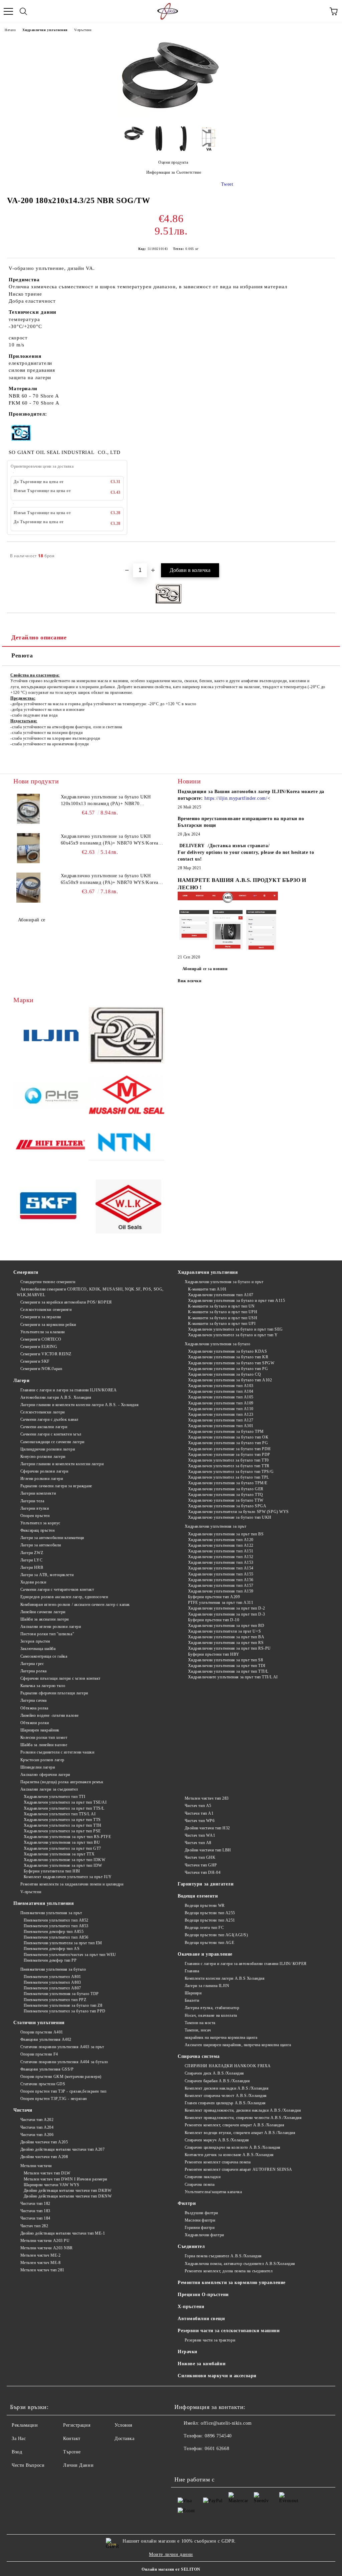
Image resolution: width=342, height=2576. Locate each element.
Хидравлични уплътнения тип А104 (221, 1391)
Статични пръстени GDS (43, 2084)
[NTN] (127, 1146)
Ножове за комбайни (202, 2364)
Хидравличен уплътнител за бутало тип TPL (229, 1477)
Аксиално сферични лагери (45, 1775)
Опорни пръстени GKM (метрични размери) (61, 2077)
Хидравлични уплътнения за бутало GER (226, 1489)
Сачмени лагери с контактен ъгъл (51, 1434)
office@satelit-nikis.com (226, 2423)
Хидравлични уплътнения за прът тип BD (226, 1626)
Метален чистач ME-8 (40, 2263)
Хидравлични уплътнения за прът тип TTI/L (228, 1671)
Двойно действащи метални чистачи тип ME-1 (63, 2233)
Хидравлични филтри (204, 2235)
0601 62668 (217, 2449)
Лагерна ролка (34, 1671)
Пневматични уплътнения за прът (51, 1913)
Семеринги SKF (35, 1361)
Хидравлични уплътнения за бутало (217, 1344)
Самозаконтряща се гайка (44, 1656)
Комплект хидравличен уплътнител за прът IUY (68, 1877)
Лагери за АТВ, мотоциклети (47, 1575)
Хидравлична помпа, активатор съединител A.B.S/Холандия (240, 2264)
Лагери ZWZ (32, 1553)
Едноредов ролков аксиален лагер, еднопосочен (64, 1597)
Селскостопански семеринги (46, 1310)
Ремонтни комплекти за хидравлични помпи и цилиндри (72, 1884)
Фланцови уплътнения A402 (46, 2039)
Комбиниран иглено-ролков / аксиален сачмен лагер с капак (75, 1605)
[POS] (51, 1096)
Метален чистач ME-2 (40, 2255)
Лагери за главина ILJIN (207, 1986)
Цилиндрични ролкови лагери (48, 1449)
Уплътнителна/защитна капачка (213, 2192)
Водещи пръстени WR (205, 1906)
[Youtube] (198, 2462)
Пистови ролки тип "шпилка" (47, 1634)
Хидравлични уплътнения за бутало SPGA (227, 1506)
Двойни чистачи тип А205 (44, 2142)
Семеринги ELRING (39, 1347)
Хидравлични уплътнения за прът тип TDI (227, 1666)
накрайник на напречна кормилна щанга (221, 2037)
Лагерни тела (32, 1501)
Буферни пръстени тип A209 (214, 1597)
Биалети (192, 2000)
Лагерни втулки (35, 1508)
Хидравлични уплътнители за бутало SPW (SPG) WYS (238, 1512)
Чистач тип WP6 (200, 1821)
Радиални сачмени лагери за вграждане (56, 1486)
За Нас (19, 2439)
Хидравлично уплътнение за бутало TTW (226, 1500)
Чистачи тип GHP (201, 1865)
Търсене (72, 2452)
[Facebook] (183, 2462)
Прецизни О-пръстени (203, 2295)
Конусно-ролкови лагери (43, 1457)
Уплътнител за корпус (40, 1523)
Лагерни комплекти (38, 1493)
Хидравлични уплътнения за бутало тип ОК (228, 1437)
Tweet (227, 184)
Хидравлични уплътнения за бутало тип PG (228, 1369)
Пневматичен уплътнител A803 (52, 1982)
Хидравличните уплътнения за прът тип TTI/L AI (233, 1677)
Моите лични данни (171, 2554)
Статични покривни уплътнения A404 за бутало (64, 2062)
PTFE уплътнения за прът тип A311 (221, 1603)
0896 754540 (218, 2436)
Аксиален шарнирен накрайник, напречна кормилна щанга (238, 2045)
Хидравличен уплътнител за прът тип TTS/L (64, 1808)
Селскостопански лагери (43, 1412)
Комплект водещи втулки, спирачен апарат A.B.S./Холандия (240, 2133)
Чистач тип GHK (200, 1857)
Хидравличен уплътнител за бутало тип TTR (229, 1466)
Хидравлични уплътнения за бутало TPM (226, 1431)
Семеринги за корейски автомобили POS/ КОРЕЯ (66, 1302)
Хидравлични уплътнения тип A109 (221, 1403)
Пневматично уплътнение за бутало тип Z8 (63, 2005)
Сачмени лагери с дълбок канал (49, 1419)
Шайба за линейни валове (44, 1745)
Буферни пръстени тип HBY (214, 1654)
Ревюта (22, 655)
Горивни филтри (200, 2228)
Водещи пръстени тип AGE (209, 1943)
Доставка (124, 2439)
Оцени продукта (173, 162)
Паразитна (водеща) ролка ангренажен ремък (62, 1782)
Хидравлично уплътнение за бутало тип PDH (229, 1449)
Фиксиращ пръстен (38, 1530)
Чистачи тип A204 (37, 2127)
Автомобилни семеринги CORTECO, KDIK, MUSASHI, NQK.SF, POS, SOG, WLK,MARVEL (90, 1292)
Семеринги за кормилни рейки (48, 1325)
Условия (123, 2425)
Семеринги (26, 1272)
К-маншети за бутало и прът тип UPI (222, 1324)
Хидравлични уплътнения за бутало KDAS (227, 1351)
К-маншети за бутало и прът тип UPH (223, 1312)
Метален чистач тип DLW (47, 2173)
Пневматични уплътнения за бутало (53, 1969)
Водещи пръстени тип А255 (210, 1913)
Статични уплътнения (39, 2023)
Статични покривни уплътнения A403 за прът (62, 2047)
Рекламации (25, 2425)
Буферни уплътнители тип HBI (52, 1871)
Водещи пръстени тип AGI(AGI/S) (216, 1935)
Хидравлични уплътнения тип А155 (221, 1574)
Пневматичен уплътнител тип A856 (56, 1937)
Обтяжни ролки (35, 1723)
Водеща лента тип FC (204, 1928)
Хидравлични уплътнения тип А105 (221, 1397)
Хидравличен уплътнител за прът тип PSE (62, 1831)
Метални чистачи (36, 2166)
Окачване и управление (205, 1954)
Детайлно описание (39, 637)
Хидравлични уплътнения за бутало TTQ (226, 1495)
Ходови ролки (33, 1582)
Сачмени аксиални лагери (44, 1427)
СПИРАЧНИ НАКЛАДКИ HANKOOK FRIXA (228, 2066)
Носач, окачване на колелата (211, 2015)
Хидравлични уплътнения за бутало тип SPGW (231, 1363)
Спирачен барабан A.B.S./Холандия (217, 2081)
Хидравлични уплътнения (45, 30)
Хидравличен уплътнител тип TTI (54, 1797)
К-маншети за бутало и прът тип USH (223, 1318)
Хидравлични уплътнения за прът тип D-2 (227, 1608)
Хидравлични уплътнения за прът (215, 1526)
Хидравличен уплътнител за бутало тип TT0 (228, 1460)
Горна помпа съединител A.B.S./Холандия (223, 2256)
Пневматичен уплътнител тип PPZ (55, 2000)
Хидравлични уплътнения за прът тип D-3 (227, 1614)
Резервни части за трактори (210, 2340)
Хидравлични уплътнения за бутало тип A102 (230, 1380)
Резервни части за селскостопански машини (229, 2331)
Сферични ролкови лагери (44, 1471)
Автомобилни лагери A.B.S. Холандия (56, 1397)
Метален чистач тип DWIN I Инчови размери (65, 2179)
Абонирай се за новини (205, 969)
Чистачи (23, 2110)
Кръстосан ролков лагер (42, 1760)
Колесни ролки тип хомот (44, 1737)
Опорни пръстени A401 (42, 2032)
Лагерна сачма (34, 1700)
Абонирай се (32, 920)
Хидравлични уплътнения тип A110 (221, 1409)
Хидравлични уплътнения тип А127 (221, 1420)
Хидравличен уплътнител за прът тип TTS (62, 1820)
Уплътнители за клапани (43, 1332)
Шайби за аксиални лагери (45, 1619)
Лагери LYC (31, 1560)
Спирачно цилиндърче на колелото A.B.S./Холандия (233, 2147)
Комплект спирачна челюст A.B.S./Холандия (226, 2096)
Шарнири (193, 1993)
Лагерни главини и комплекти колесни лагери (62, 1464)
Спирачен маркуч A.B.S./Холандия (217, 2140)
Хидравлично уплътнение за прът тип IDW (63, 1865)
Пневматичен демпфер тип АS (52, 1949)
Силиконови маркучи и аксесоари (217, 2376)
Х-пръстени (191, 2307)
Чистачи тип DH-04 (203, 1872)
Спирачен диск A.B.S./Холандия (214, 2073)
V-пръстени (83, 30)
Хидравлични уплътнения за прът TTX (59, 1854)
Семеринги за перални (41, 1317)
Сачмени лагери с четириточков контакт (57, 1589)
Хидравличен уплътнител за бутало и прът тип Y (233, 1335)
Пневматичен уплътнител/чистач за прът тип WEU (70, 1955)
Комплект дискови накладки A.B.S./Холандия (227, 2088)
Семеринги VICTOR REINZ (46, 1354)
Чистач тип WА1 (200, 1835)
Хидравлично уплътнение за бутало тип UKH (230, 1517)
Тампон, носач (198, 2030)
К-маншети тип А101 (207, 1289)
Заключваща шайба (38, 1649)
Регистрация (77, 2425)
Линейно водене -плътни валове (50, 1715)
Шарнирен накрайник (40, 1730)
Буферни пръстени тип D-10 (214, 1620)
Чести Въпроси (28, 2465)
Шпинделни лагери (38, 1767)
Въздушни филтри (201, 2213)
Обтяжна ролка (34, 1708)
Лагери (21, 1381)
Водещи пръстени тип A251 (210, 1920)
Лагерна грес (32, 1664)
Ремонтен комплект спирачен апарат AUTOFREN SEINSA (238, 2169)
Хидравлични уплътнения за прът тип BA (226, 1637)
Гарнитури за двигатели (206, 1884)
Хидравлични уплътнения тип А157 (221, 1585)
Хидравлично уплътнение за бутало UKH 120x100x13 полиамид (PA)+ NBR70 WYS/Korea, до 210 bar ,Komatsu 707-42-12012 (112, 801)
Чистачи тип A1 (199, 1813)
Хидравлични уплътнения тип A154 (221, 1568)
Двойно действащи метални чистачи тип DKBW (68, 2190)
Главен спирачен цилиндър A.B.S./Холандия (225, 2103)
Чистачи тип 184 (35, 2218)
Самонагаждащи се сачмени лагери (52, 1442)
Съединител (191, 2246)
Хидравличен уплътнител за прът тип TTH (63, 1825)
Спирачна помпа (200, 2184)
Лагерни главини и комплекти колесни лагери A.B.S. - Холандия (79, 1405)
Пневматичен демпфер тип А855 (54, 1932)
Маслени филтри (200, 2220)
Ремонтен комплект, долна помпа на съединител (229, 2271)
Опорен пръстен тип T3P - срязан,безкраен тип (63, 2091)
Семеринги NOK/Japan (41, 1369)
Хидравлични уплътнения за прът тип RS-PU (229, 1648)
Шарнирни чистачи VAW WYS (52, 2185)
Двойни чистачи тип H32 (207, 1828)
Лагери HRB (32, 1567)
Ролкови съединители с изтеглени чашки (57, 1752)
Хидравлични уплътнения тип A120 (221, 1540)
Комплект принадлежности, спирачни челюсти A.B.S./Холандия (243, 2118)
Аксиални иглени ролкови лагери (51, 1627)
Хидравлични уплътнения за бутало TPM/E (228, 1483)
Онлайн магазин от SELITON (171, 2569)
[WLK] (127, 1207)
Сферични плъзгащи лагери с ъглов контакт (60, 1678)
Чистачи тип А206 (37, 2135)
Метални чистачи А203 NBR (47, 2248)
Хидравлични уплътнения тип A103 (221, 1386)
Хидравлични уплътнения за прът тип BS (226, 1534)
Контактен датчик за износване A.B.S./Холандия (229, 2155)
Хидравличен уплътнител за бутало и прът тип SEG (235, 1329)
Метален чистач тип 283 (207, 1798)
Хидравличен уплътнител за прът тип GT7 (62, 1848)
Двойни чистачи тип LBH (208, 1850)
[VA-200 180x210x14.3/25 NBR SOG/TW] (171, 115)
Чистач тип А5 (198, 1806)
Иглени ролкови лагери (42, 1479)
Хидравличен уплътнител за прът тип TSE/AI (65, 1802)
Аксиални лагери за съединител (49, 1789)
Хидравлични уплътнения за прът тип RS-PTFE (67, 1837)
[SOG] (127, 1036)
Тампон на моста (200, 2023)
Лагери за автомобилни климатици (52, 1538)
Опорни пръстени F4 (39, 2054)
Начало (10, 30)
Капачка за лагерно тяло (43, 1686)
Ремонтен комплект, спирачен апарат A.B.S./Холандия (235, 2125)
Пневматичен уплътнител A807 (52, 1988)
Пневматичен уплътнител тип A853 (56, 1926)
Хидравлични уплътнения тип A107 (221, 1295)
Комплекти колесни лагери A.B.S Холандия (225, 1978)
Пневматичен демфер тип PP (50, 1960)
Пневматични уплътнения (44, 1903)
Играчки (188, 2352)
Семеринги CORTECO (41, 1339)
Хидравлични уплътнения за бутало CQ (224, 1374)
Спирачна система (199, 2056)
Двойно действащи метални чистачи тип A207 (63, 2149)
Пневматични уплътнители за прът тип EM (63, 1943)
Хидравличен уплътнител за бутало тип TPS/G (231, 1472)
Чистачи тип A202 (37, 2120)
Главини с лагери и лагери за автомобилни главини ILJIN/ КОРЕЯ (246, 1964)
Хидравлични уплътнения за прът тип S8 (225, 1660)
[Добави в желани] (325, 553)
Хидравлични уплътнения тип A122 (221, 1545)
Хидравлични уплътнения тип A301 (221, 1426)
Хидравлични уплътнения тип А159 (221, 1591)
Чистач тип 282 (34, 2226)
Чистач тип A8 (198, 1843)
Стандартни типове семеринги (48, 1282)
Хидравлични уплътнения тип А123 (221, 1414)
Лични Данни (78, 2465)
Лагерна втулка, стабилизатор (212, 2008)
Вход (17, 2452)
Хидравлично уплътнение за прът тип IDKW (64, 1860)
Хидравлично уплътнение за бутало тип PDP (229, 1455)
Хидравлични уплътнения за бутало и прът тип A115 (236, 1301)
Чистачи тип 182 (35, 2204)
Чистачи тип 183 (35, 2211)
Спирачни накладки (203, 2177)
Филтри (187, 2203)
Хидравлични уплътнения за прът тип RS (226, 1643)
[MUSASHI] (127, 1097)
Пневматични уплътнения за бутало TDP (61, 1994)
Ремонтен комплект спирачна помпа (218, 2162)
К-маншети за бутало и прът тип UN (221, 1306)
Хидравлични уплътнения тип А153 (221, 1562)
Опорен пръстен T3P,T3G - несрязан (54, 2099)
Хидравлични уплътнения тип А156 (221, 1580)
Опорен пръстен (35, 1516)
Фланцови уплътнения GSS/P (47, 2069)
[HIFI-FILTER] (51, 1146)
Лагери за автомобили (41, 1545)
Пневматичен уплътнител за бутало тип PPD (65, 2011)
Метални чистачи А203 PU (45, 2241)
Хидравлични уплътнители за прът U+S (224, 1631)
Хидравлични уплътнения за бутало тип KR (228, 1357)
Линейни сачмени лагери (43, 1612)
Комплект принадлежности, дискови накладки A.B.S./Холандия (243, 2110)
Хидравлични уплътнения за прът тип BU (62, 1842)
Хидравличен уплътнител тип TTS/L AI (60, 1814)
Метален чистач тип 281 (42, 2270)
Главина (192, 1971)
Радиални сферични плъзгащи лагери (54, 1693)
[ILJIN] (51, 1036)
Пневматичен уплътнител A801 (52, 1977)
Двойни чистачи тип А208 (44, 2157)
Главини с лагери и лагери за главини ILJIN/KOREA (68, 1390)
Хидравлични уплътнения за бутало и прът (224, 1282)
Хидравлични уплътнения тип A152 (221, 1557)
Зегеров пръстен (35, 1641)
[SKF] (51, 1208)
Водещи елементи (198, 1896)
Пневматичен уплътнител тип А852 (56, 1920)
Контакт (72, 2439)
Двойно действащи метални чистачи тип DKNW (68, 2196)
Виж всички (190, 981)
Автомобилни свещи (201, 2319)
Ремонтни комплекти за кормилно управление (232, 2283)
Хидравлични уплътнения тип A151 (221, 1551)
